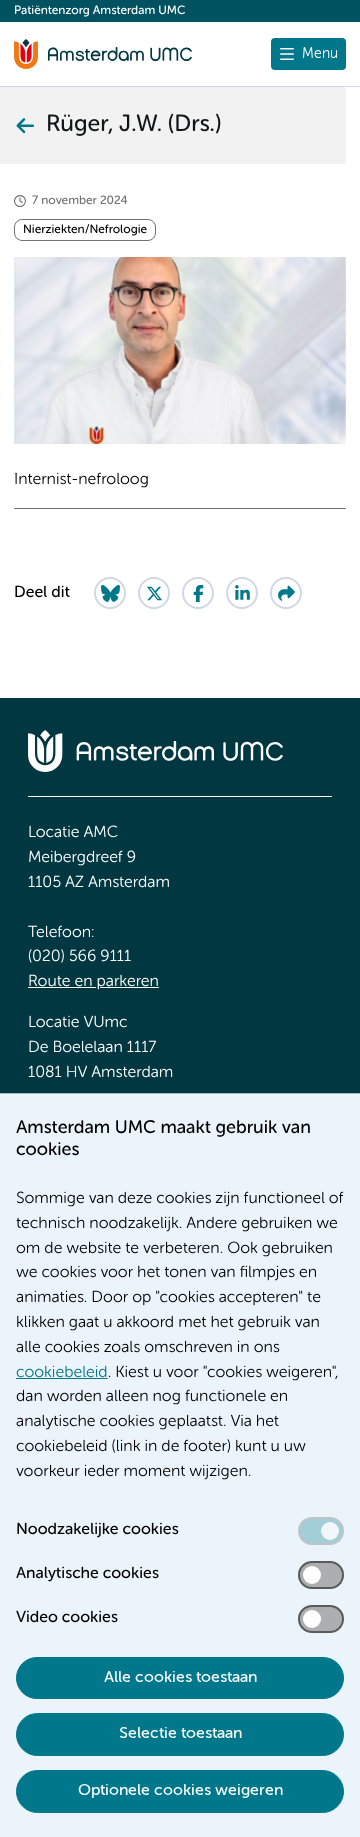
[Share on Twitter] (154, 593)
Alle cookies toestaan (180, 1678)
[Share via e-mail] (286, 593)
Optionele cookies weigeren (180, 1791)
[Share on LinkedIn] (242, 593)
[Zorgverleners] (24, 125)
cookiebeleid (62, 1373)
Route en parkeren (93, 982)
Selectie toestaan (180, 1734)
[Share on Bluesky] (110, 593)
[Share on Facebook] (198, 593)
